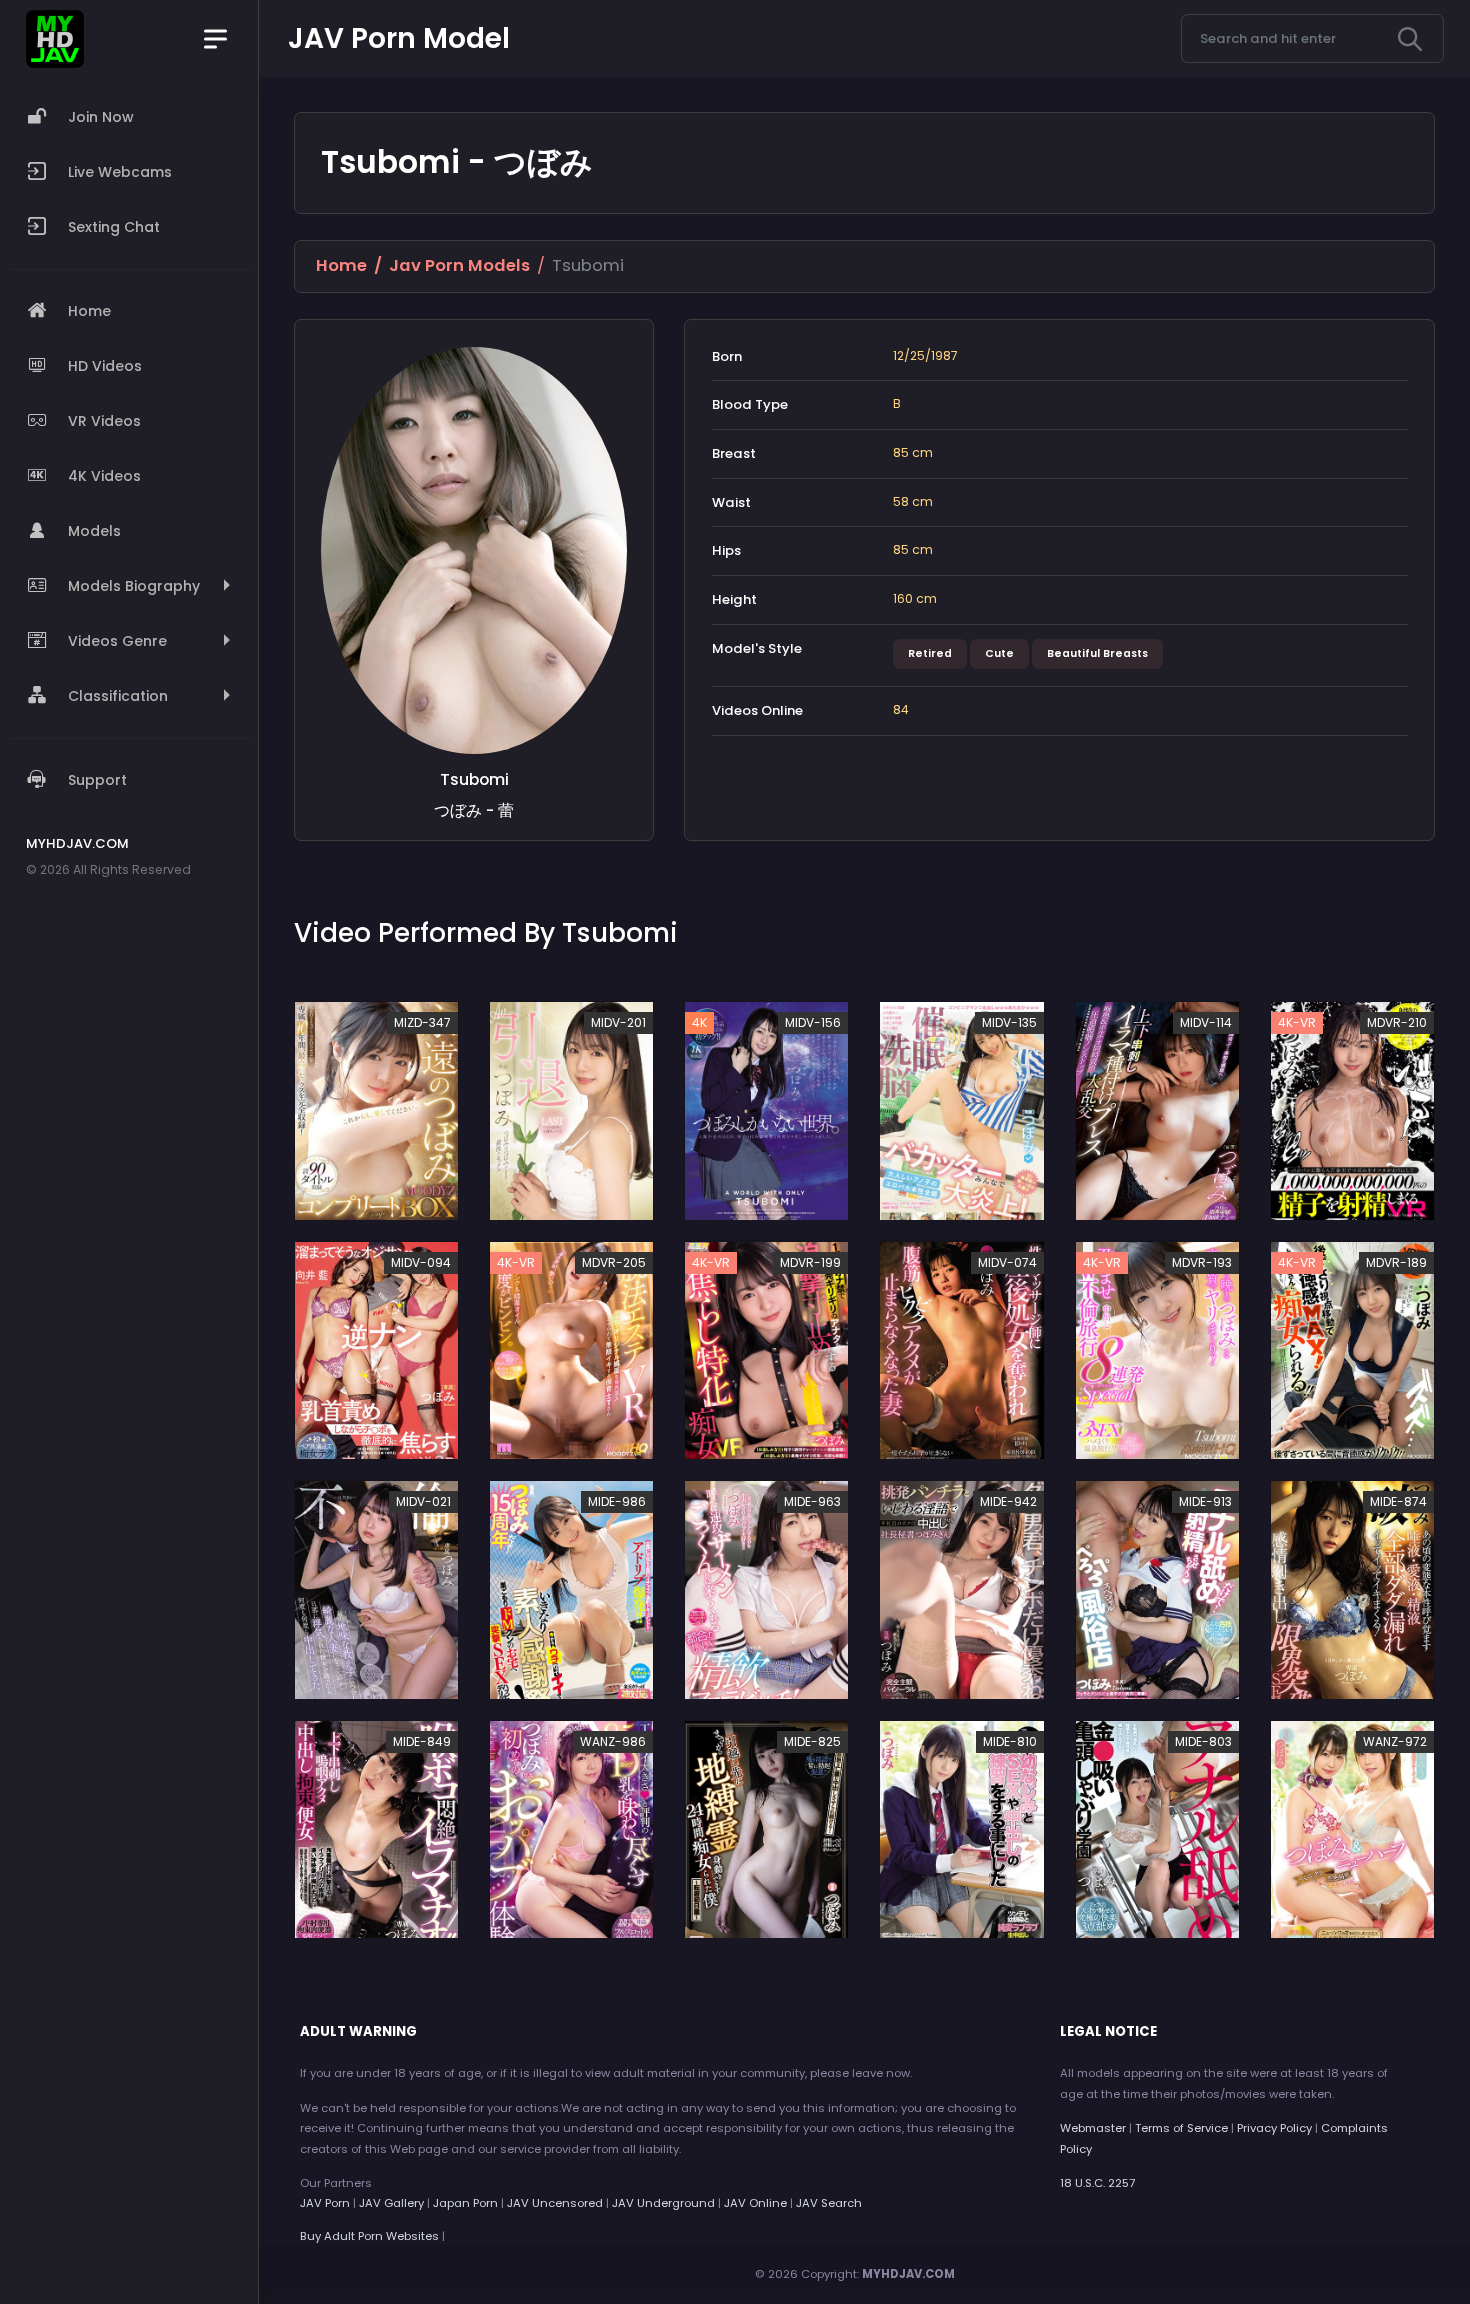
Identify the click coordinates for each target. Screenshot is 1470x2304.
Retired (930, 653)
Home (341, 265)
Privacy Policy (1274, 2128)
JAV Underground (663, 2203)
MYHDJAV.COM (908, 2274)
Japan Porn (465, 2203)
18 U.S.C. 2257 (1097, 2183)
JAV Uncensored (555, 2203)
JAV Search (829, 2203)
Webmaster (1093, 2128)
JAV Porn (325, 2203)
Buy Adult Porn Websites (369, 2236)
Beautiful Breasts (1097, 653)
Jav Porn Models (459, 265)
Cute (999, 653)
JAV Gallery (391, 2203)
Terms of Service (1181, 2128)
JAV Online (755, 2203)
